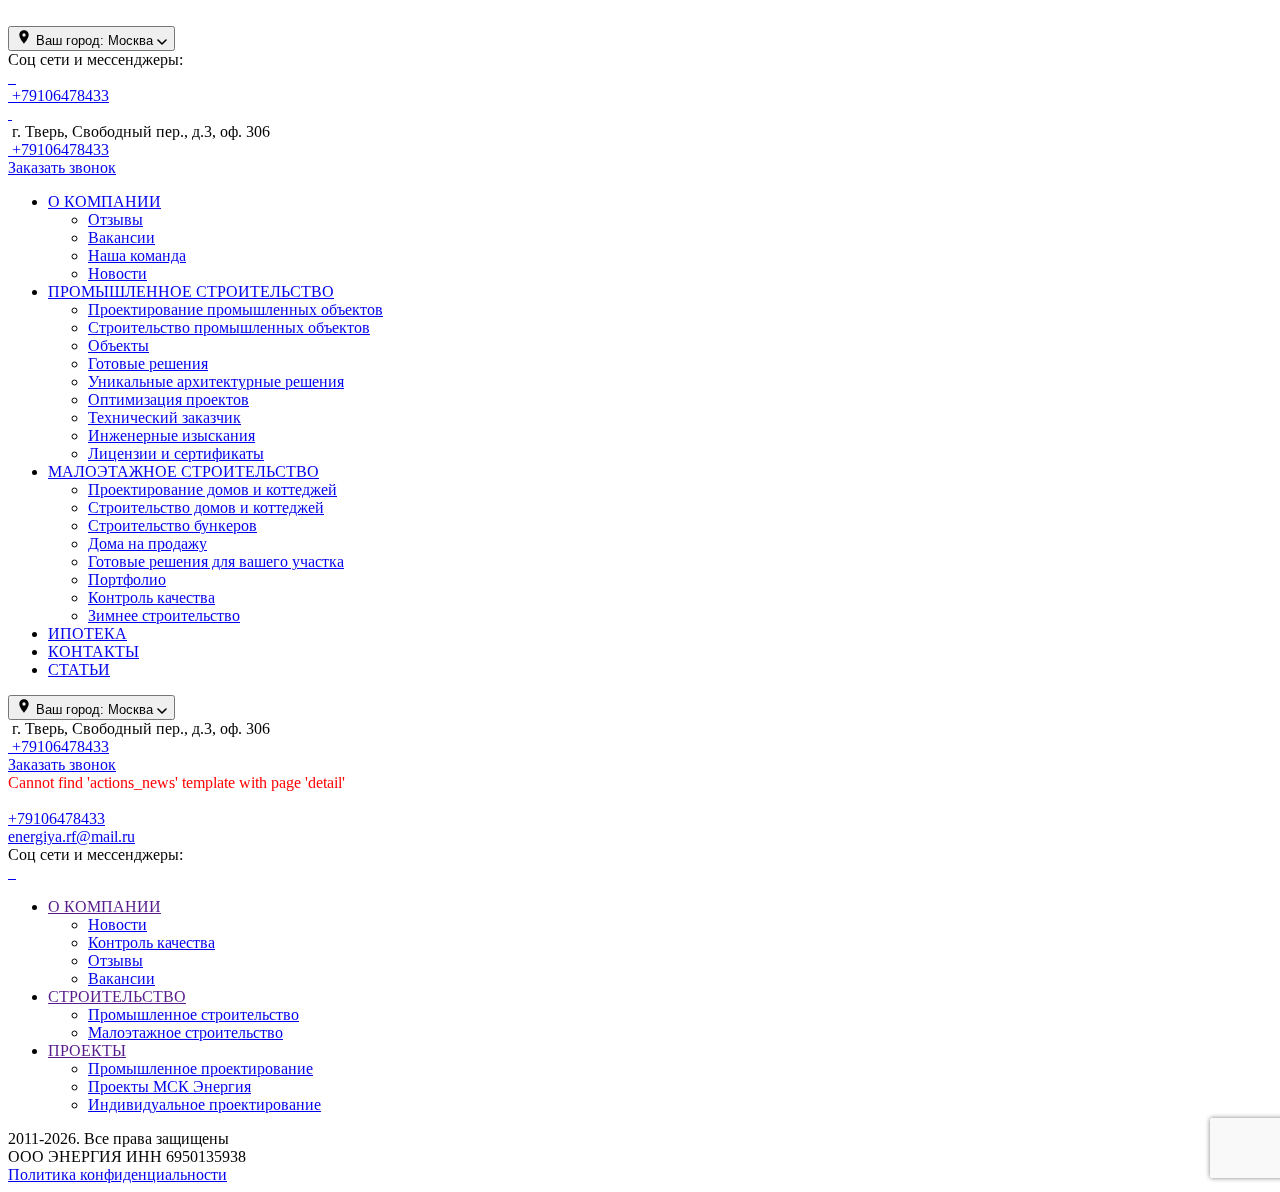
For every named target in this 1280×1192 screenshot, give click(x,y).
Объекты (118, 345)
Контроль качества (151, 597)
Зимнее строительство (164, 615)
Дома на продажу (147, 543)
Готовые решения (148, 363)
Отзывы (115, 219)
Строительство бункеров (172, 525)
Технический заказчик (164, 417)
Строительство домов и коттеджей (206, 507)
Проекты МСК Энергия (169, 1086)
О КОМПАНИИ (104, 906)
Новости (117, 273)
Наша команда (137, 255)
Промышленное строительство (193, 1014)
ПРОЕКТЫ (87, 1050)
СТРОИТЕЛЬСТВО (117, 996)
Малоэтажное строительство (185, 1032)
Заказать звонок (62, 167)
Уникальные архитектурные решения (216, 381)
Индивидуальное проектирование (204, 1104)
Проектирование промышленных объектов (235, 309)
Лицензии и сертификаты (176, 453)
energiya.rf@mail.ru (71, 836)
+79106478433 (56, 818)
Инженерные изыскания (171, 435)
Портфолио (127, 579)
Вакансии (121, 237)
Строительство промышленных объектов (229, 327)
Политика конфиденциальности (117, 1174)
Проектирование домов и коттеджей (212, 489)
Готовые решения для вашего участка (216, 561)
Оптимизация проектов (168, 399)
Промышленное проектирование (200, 1068)
